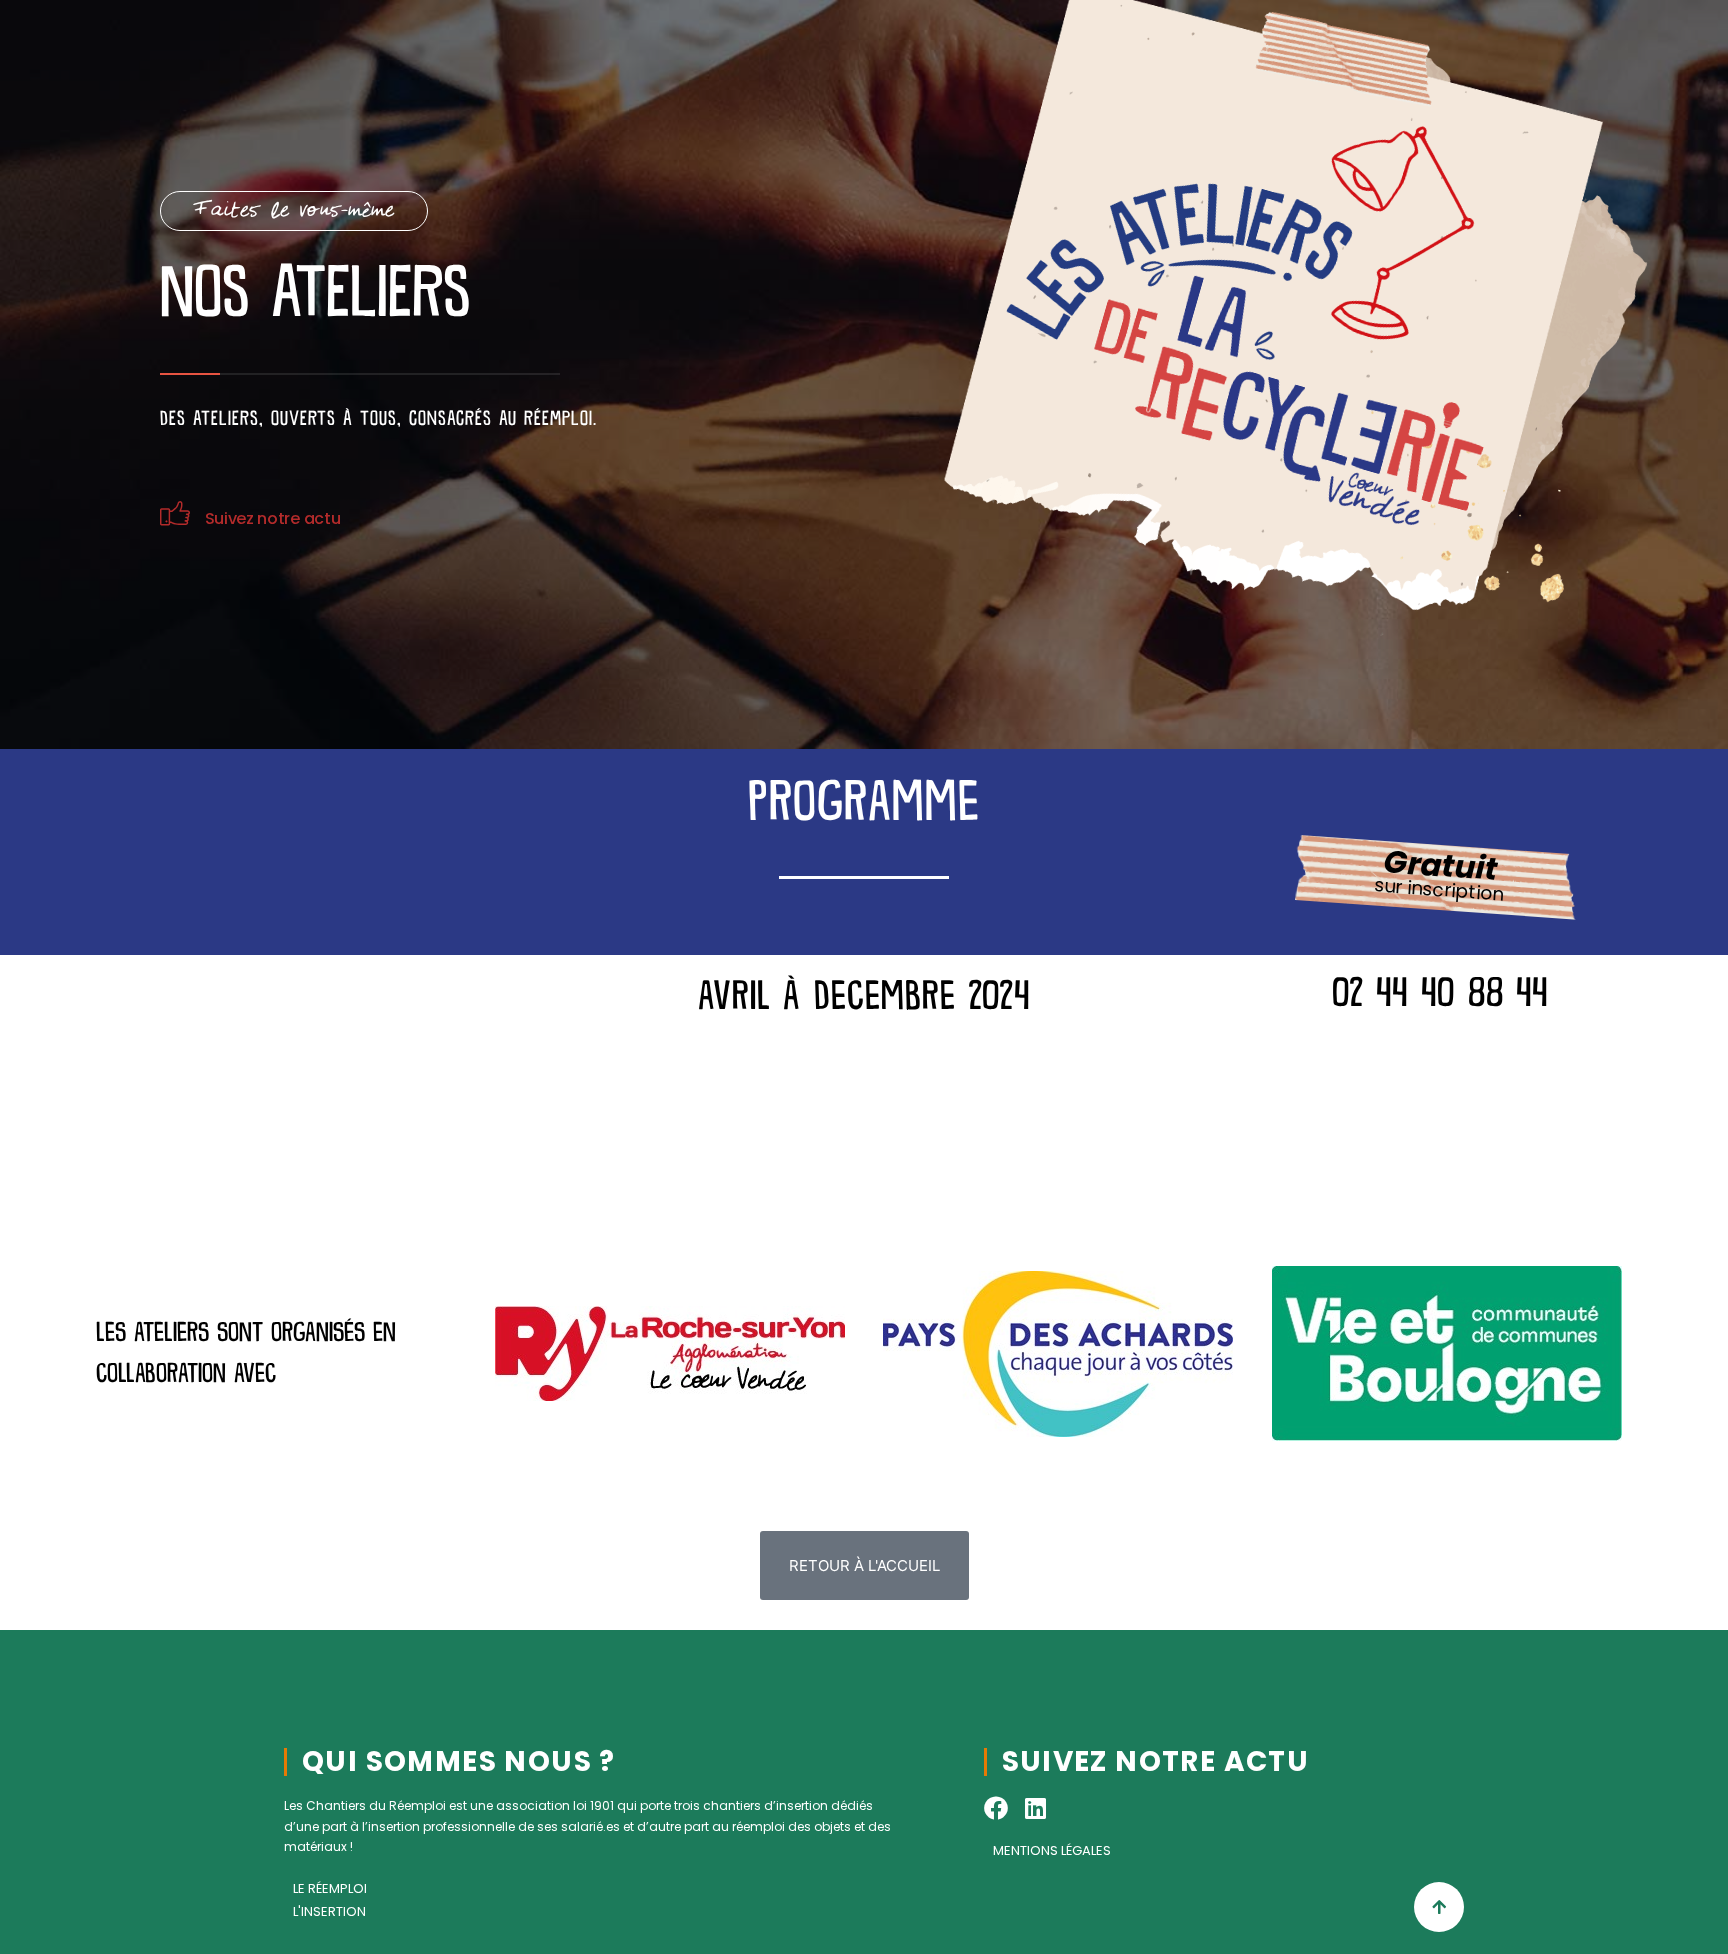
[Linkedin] (1036, 1808)
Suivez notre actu (272, 518)
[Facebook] (996, 1808)
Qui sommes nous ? (459, 1761)
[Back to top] (1439, 1907)
